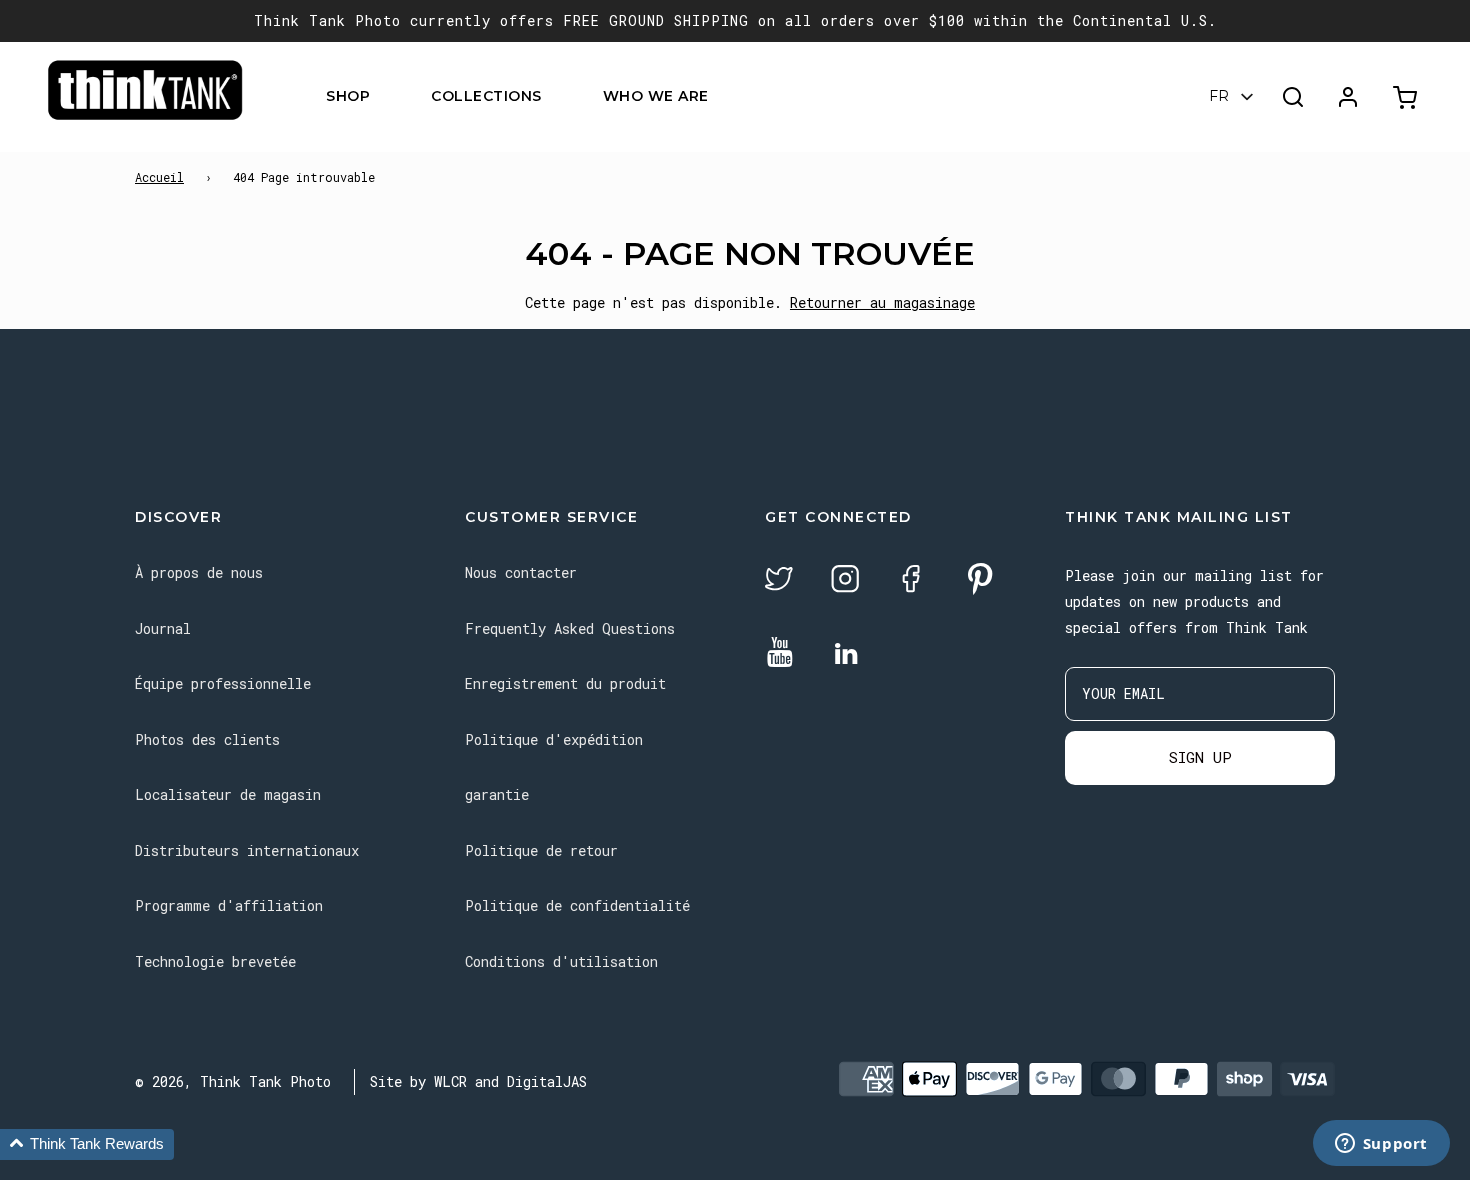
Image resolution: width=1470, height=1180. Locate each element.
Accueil (159, 177)
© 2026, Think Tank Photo (233, 1081)
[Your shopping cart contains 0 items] (1407, 97)
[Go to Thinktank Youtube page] (780, 653)
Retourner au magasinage (882, 302)
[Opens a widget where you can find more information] (1381, 1145)
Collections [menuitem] (486, 97)
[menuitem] (382, 97)
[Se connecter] (1348, 97)
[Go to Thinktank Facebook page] (911, 581)
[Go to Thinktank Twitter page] (779, 581)
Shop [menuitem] (348, 97)
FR (1219, 97)
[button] (87, 1144)
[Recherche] (1293, 97)
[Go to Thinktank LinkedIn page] (846, 655)
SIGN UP (1200, 757)
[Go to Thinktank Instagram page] (845, 581)
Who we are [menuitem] (656, 97)
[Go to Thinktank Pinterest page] (980, 580)
